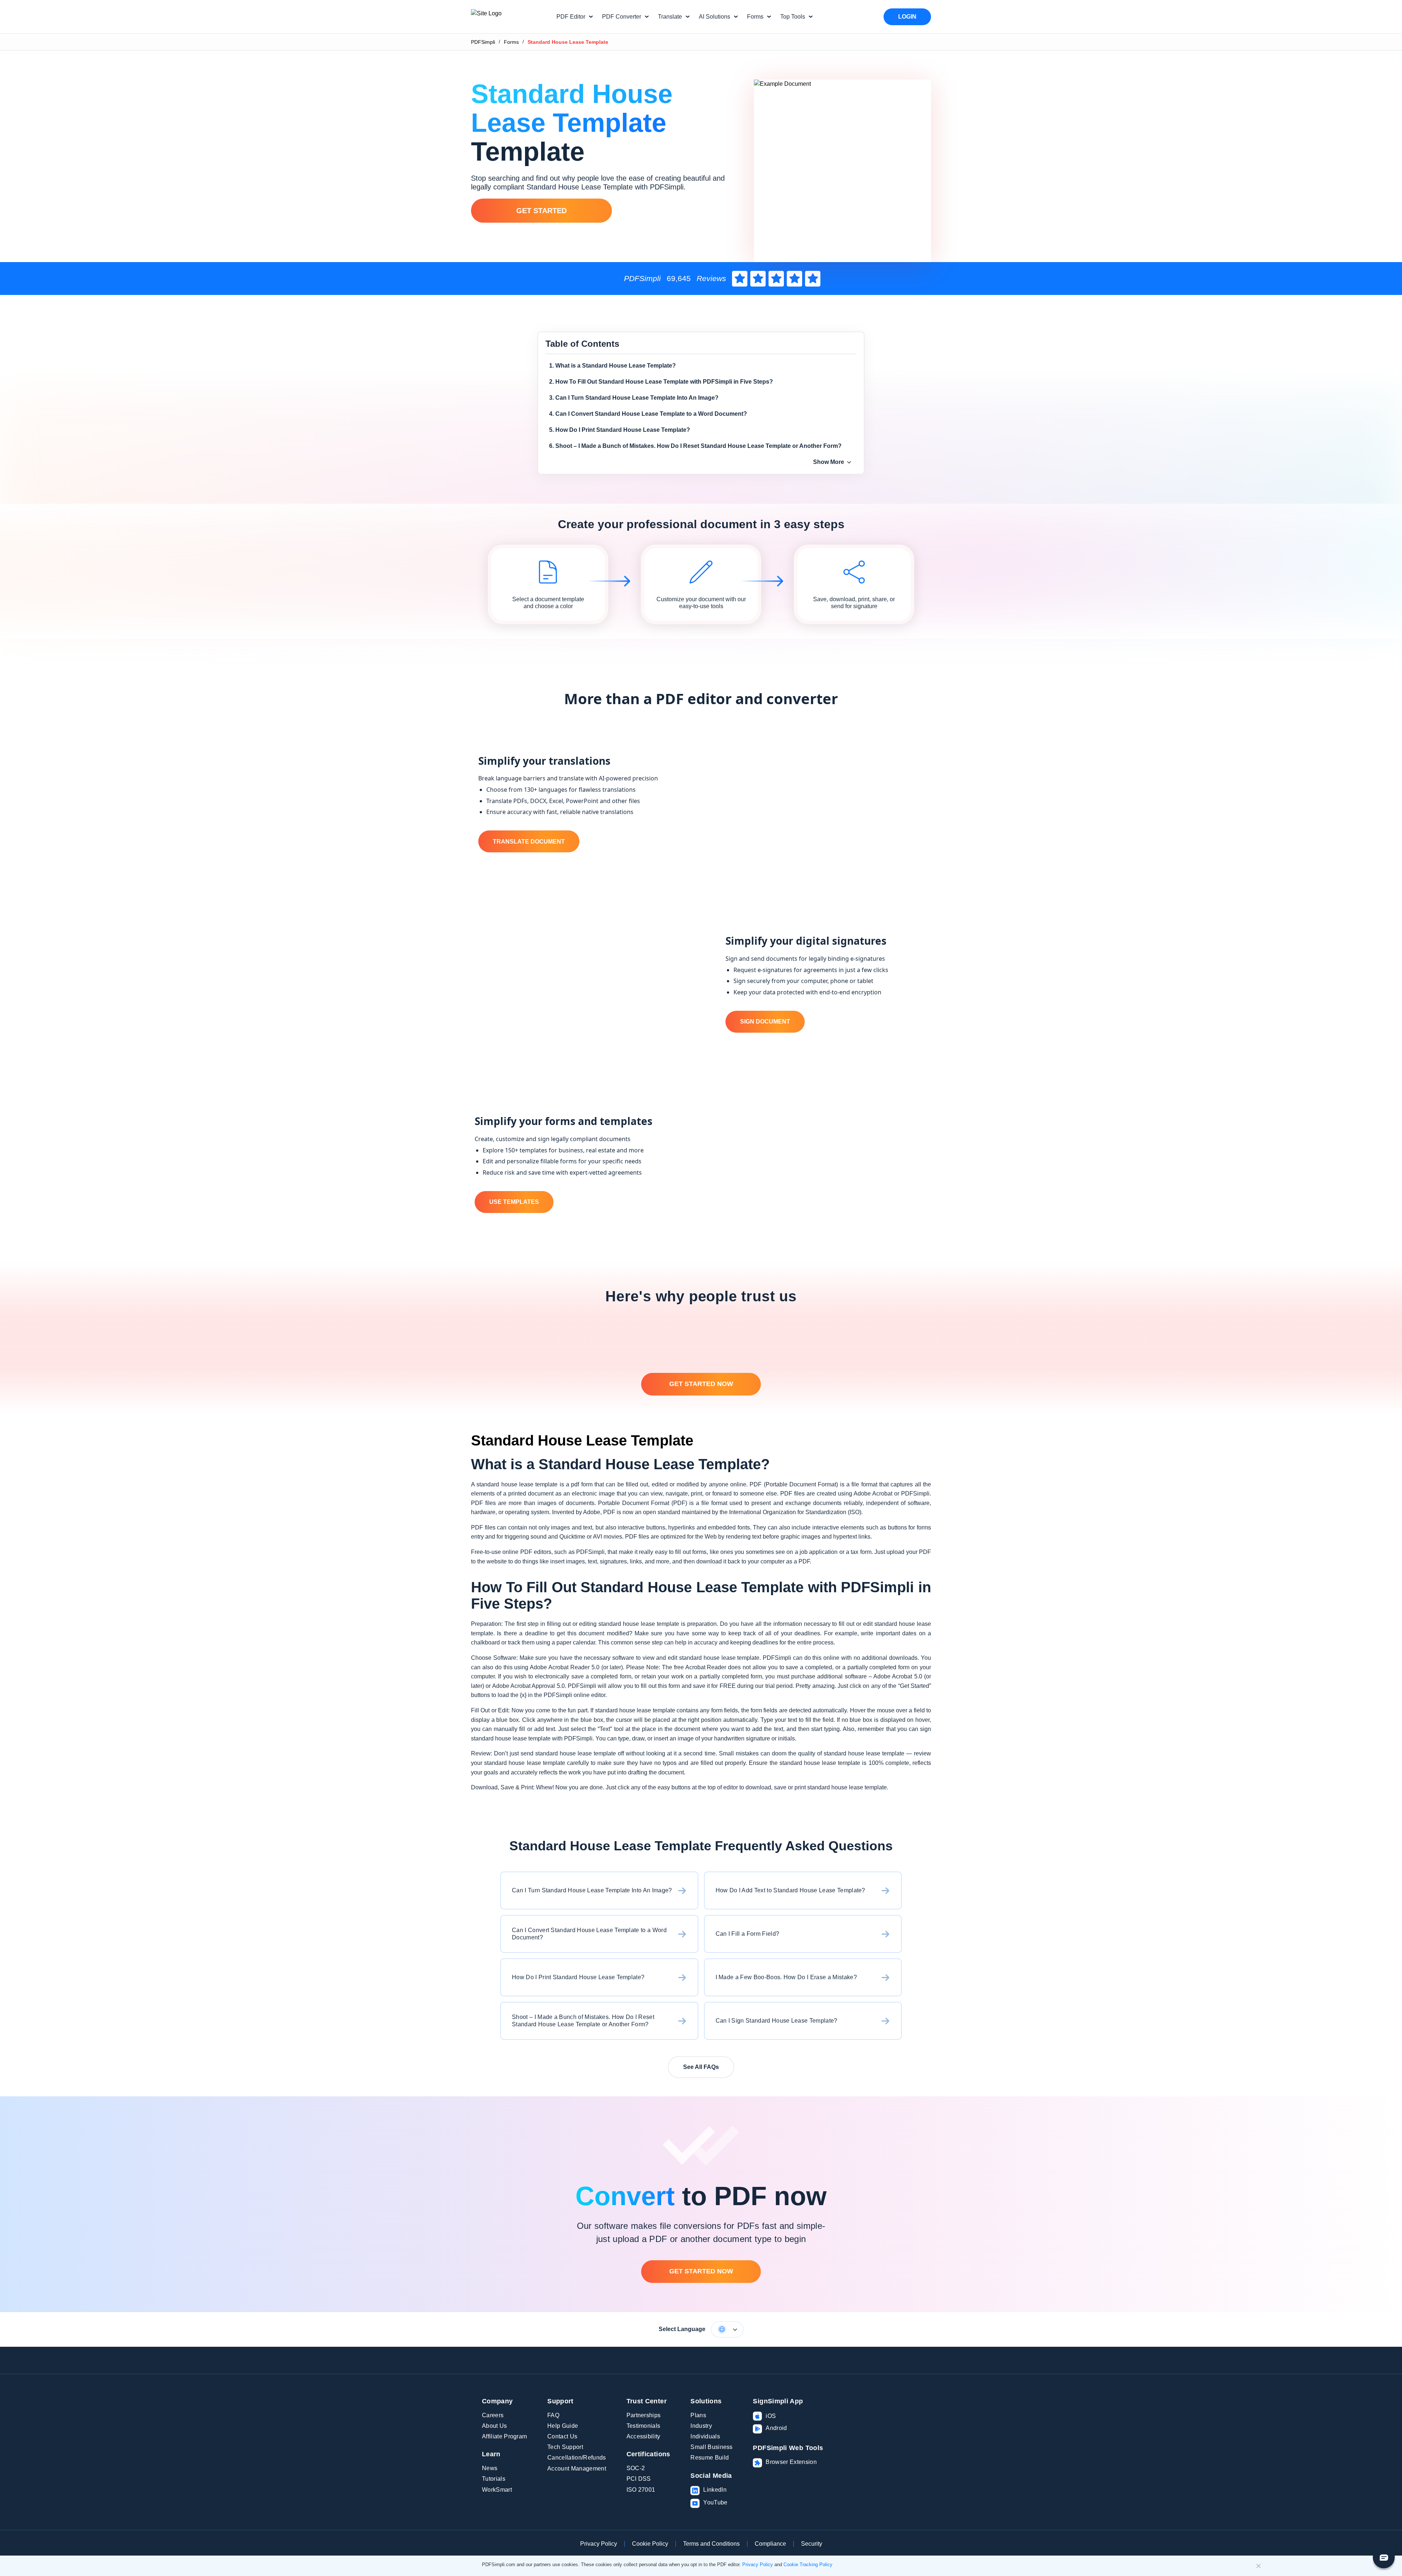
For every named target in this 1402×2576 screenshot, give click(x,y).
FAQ (553, 2415)
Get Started (541, 211)
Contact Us (562, 2436)
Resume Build (710, 2458)
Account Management (577, 2468)
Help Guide (563, 2426)
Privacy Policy (599, 2544)
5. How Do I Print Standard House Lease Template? (620, 430)
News (490, 2468)
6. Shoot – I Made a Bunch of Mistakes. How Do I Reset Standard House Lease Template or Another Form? (695, 446)
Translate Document (529, 842)
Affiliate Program (504, 2436)
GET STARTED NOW (701, 1384)
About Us (495, 2426)
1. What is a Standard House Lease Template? (612, 366)
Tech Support (565, 2447)
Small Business (711, 2447)
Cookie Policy (650, 2544)
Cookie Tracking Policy (808, 2565)
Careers (493, 2415)
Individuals (705, 2436)
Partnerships (644, 2415)
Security (812, 2544)
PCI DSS (639, 2479)
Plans (698, 2415)
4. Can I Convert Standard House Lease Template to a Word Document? (648, 414)
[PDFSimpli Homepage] (508, 17)
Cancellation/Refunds (576, 2458)
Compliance (770, 2544)
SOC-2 (636, 2468)
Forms (511, 42)
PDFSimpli (483, 42)
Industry (701, 2426)
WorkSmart (497, 2490)
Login (907, 17)
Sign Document (765, 1022)
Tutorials (494, 2479)
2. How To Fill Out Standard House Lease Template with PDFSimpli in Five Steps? (661, 382)
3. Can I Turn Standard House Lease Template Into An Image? (634, 398)
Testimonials (643, 2426)
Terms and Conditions (711, 2544)
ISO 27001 (641, 2490)
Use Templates (514, 1202)
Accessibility (643, 2436)
